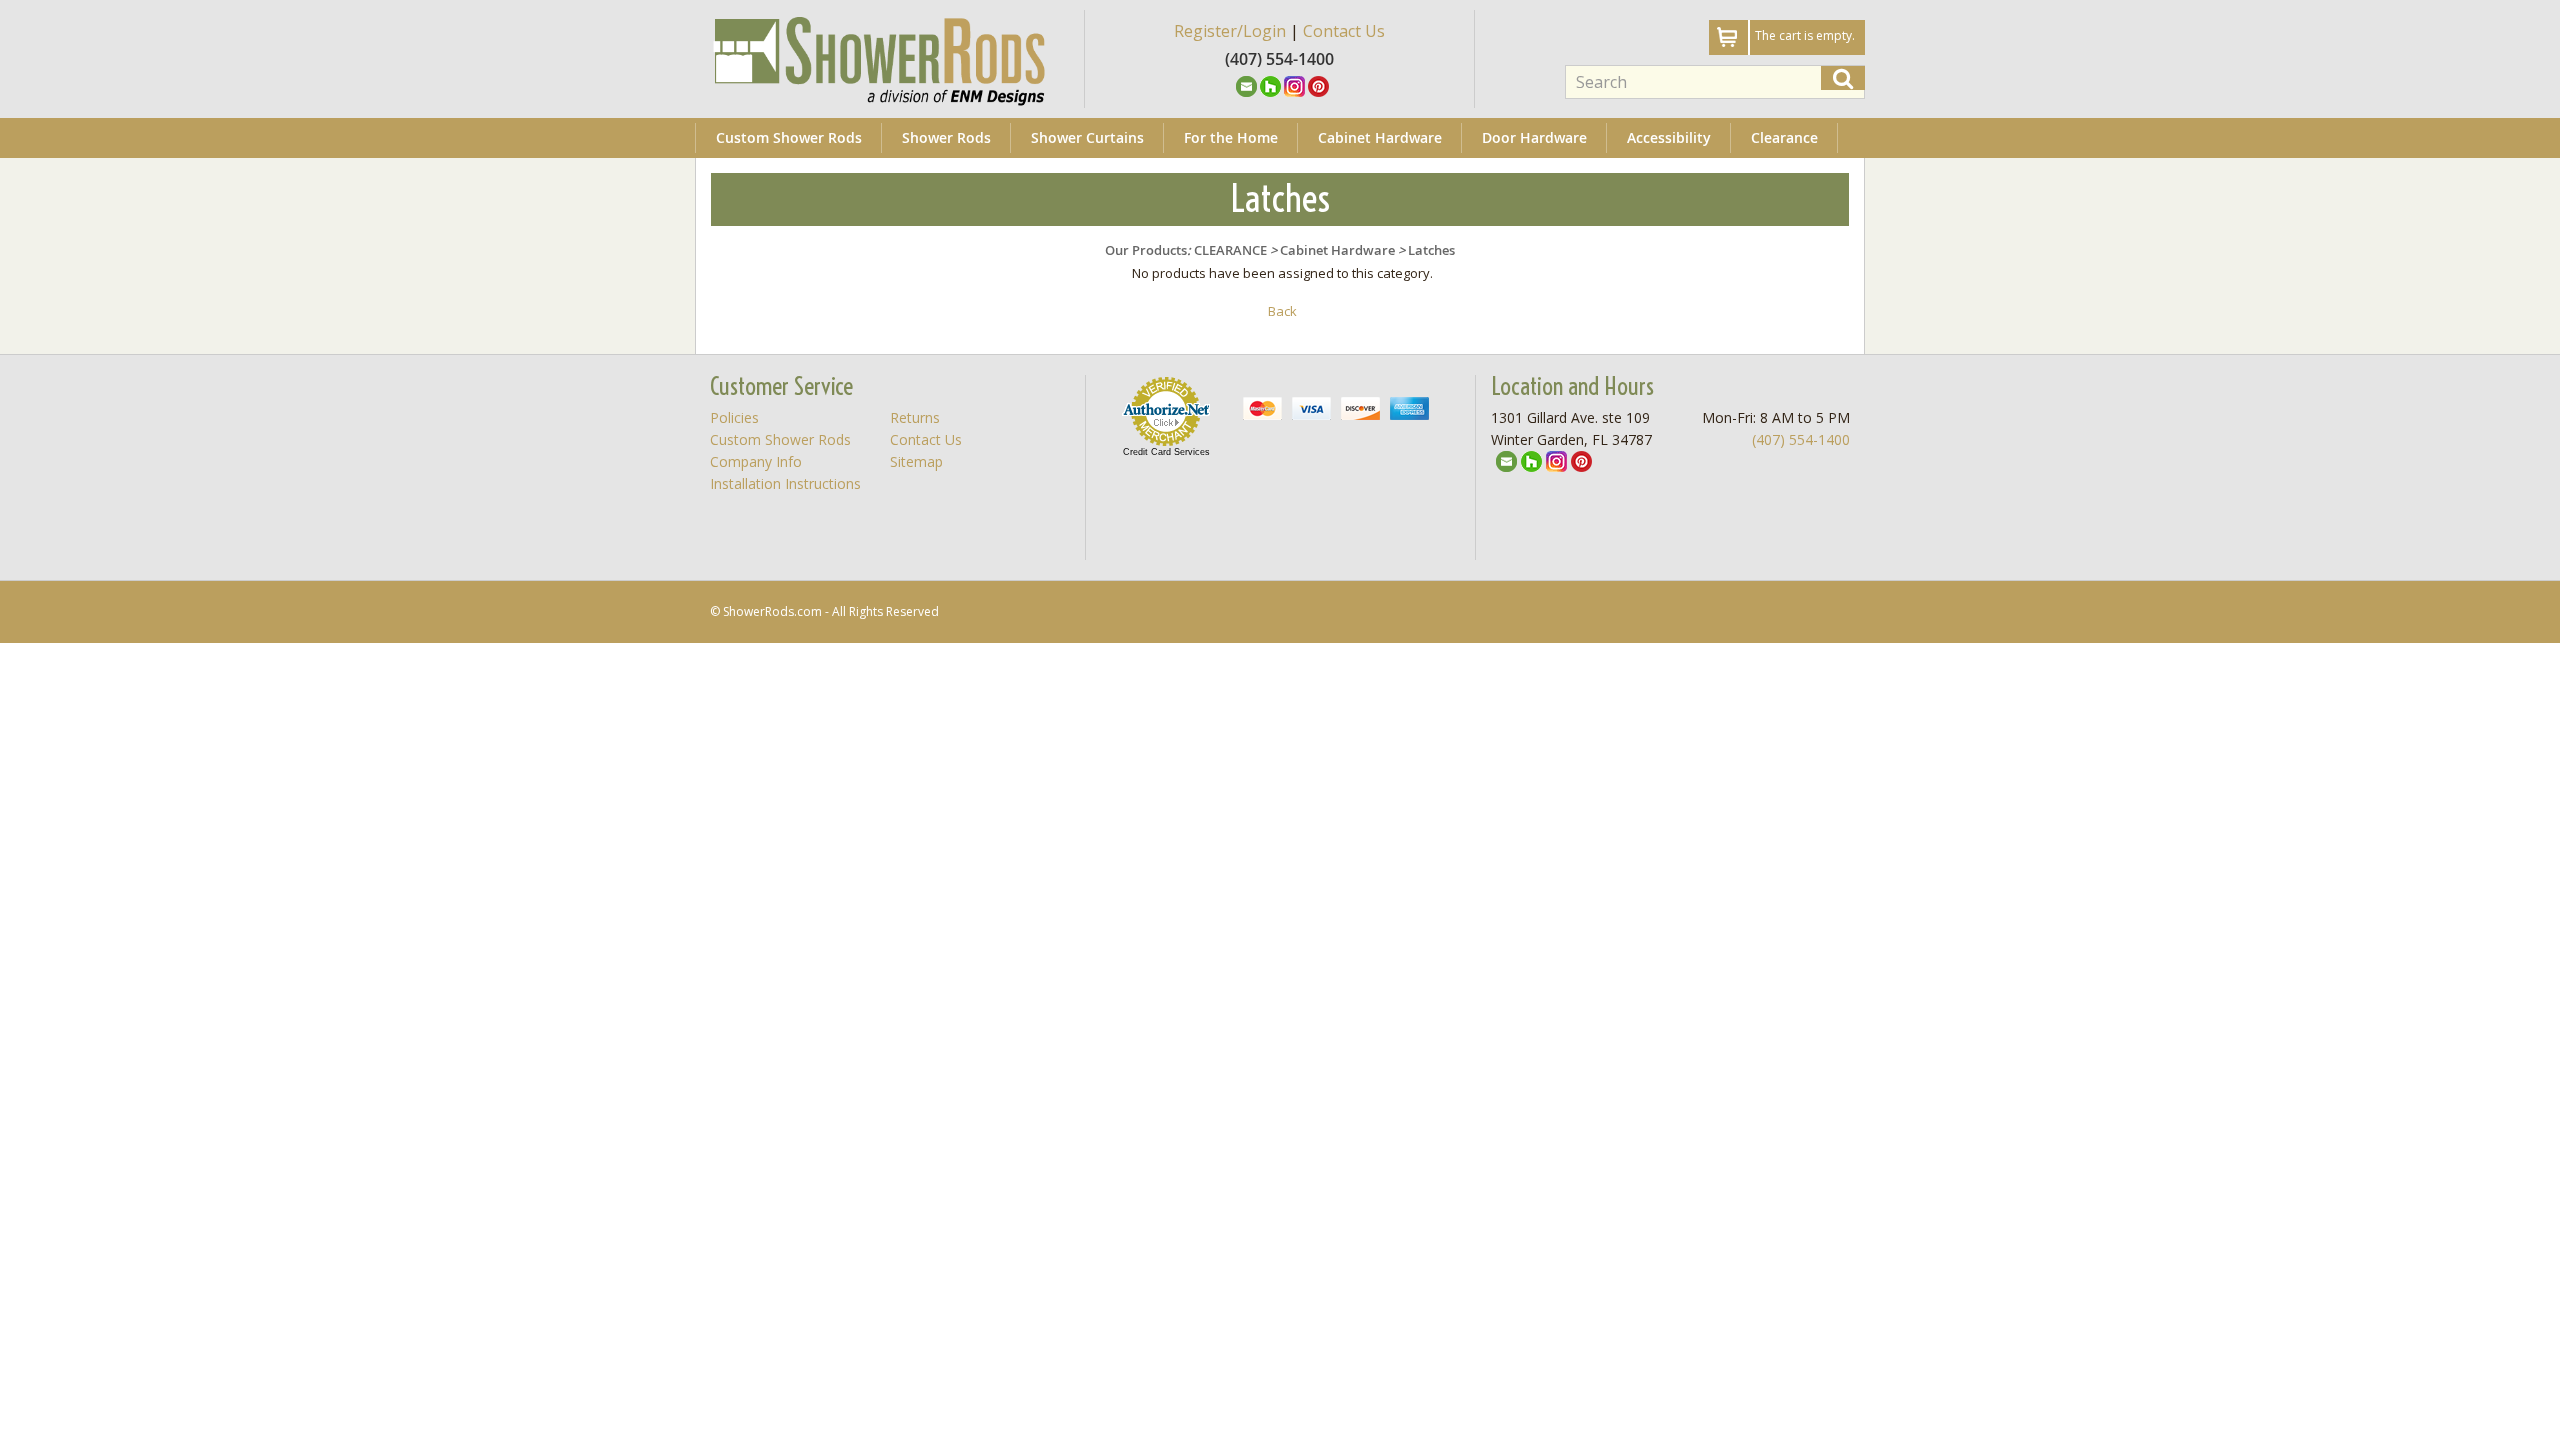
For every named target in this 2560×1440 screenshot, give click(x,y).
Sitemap (916, 461)
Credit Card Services (1166, 452)
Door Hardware (1534, 137)
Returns (915, 417)
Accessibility (1669, 137)
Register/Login (1230, 31)
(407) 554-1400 (1801, 439)
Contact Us (1344, 31)
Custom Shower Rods (789, 137)
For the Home (1231, 137)
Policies (734, 417)
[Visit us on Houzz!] (1270, 85)
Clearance (1784, 137)
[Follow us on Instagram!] (1294, 85)
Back (1282, 311)
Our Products (1146, 250)
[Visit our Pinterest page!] (1318, 85)
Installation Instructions (785, 483)
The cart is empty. (1805, 35)
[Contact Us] (1246, 85)
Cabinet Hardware (1380, 137)
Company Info (756, 461)
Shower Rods (946, 137)
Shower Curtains (1087, 137)
